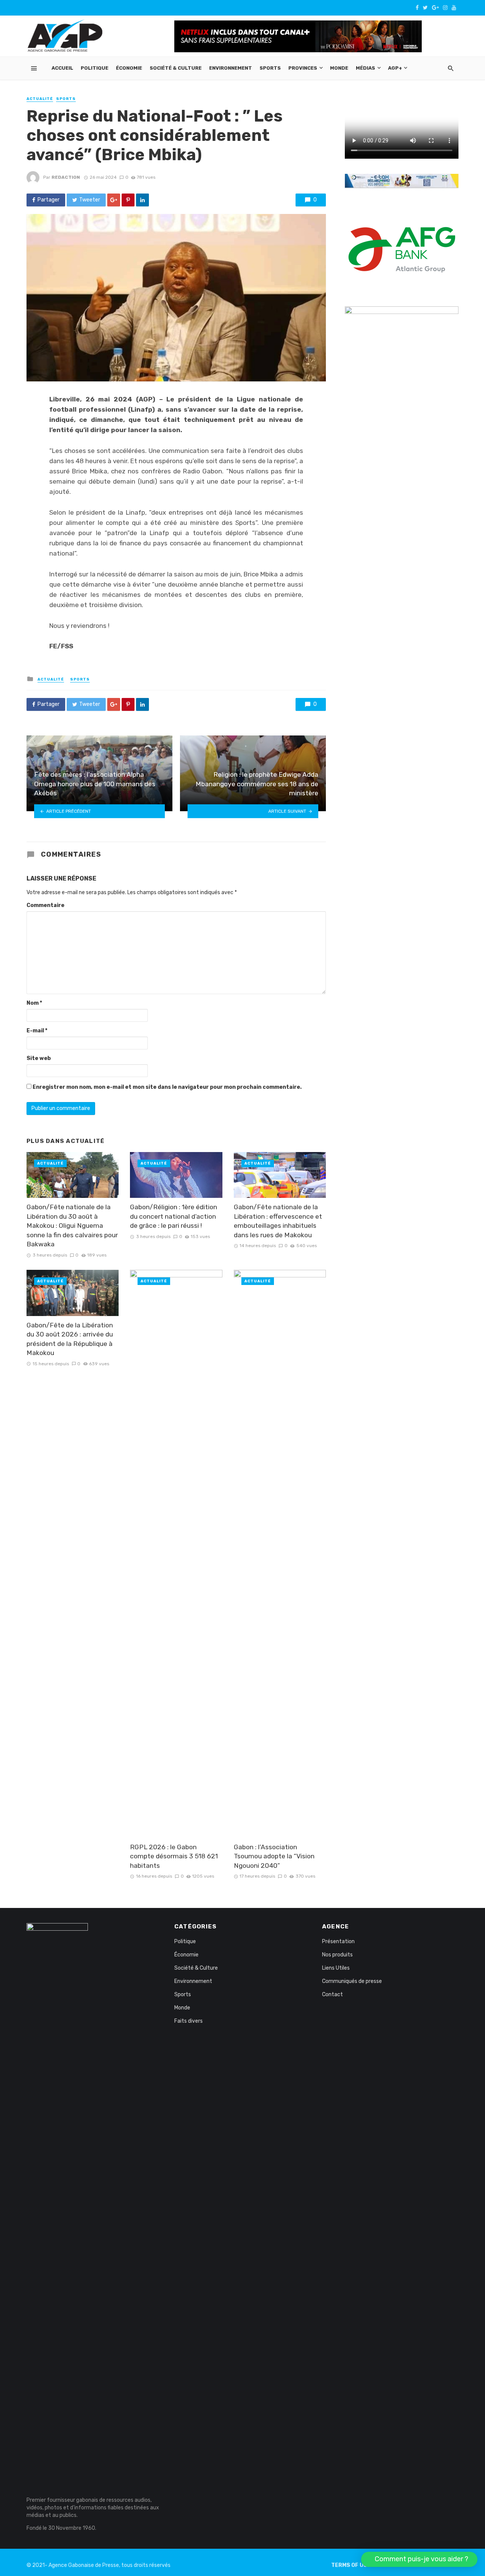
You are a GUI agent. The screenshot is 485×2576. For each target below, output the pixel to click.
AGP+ (395, 68)
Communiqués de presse (352, 1981)
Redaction (66, 177)
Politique (95, 68)
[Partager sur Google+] (114, 200)
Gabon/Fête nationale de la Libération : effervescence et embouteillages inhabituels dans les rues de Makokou (278, 1221)
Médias (365, 68)
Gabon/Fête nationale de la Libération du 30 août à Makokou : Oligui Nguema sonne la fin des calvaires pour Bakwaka (72, 1226)
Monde (339, 68)
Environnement (231, 68)
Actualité (40, 99)
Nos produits (337, 1955)
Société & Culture (176, 68)
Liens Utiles (336, 1968)
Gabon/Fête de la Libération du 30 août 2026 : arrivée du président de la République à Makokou (70, 1339)
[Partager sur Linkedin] (142, 200)
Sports (270, 68)
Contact (332, 1994)
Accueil (62, 68)
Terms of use (351, 2565)
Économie (129, 68)
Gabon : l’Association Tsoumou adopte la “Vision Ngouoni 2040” (274, 1856)
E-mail (37, 1031)
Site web (39, 1058)
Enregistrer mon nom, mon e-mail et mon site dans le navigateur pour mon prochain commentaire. (167, 1087)
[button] (419, 2559)
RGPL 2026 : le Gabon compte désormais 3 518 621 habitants (174, 1856)
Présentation (338, 1941)
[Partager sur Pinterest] (128, 200)
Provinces (303, 68)
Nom (34, 1003)
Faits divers (189, 2021)
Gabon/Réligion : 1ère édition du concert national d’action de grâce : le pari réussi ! (174, 1216)
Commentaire (45, 905)
